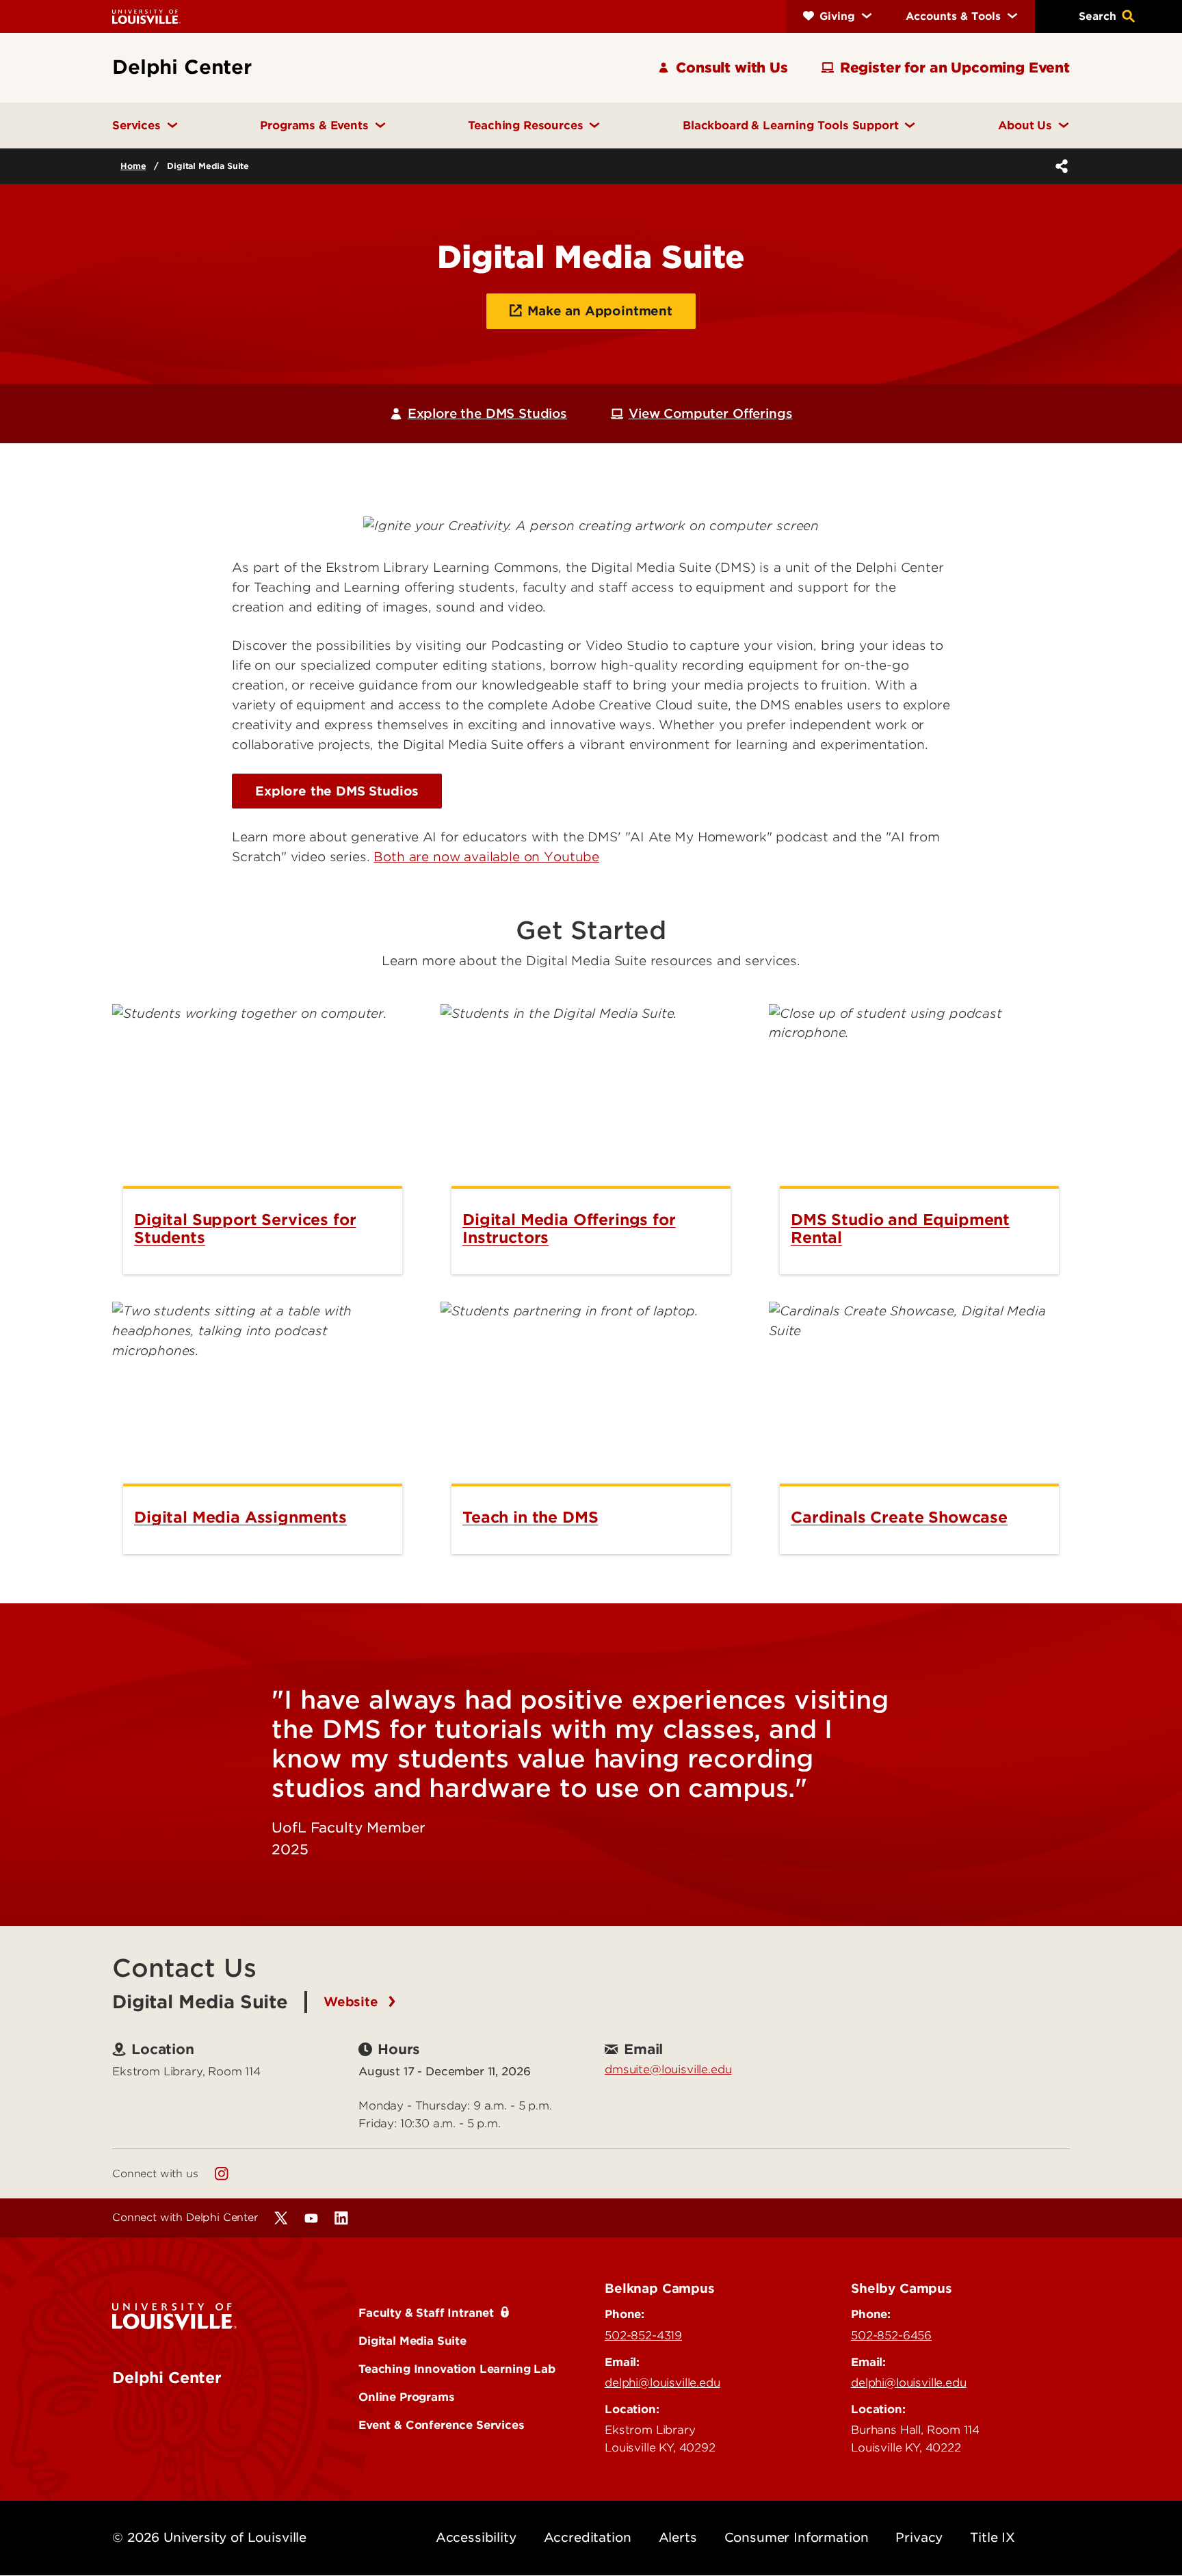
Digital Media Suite (412, 2341)
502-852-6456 (891, 2335)
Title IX (993, 2537)
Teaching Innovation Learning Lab (457, 2369)
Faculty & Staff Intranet (426, 2313)
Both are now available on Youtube (486, 857)
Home (133, 166)
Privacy (919, 2537)
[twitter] (281, 2218)
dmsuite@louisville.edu (668, 2069)
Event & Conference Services (442, 2425)
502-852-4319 (643, 2335)
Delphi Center (167, 2378)
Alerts (678, 2537)
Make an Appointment (600, 311)
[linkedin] (341, 2218)
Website (353, 2002)
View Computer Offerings (710, 413)
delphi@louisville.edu (662, 2382)
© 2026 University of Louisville (209, 2537)
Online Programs (407, 2397)
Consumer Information (797, 2537)
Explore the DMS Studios (487, 413)
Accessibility (476, 2537)
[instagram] (222, 2174)
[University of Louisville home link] (146, 16)
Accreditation (588, 2537)
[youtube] (311, 2218)
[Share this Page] (1059, 166)
